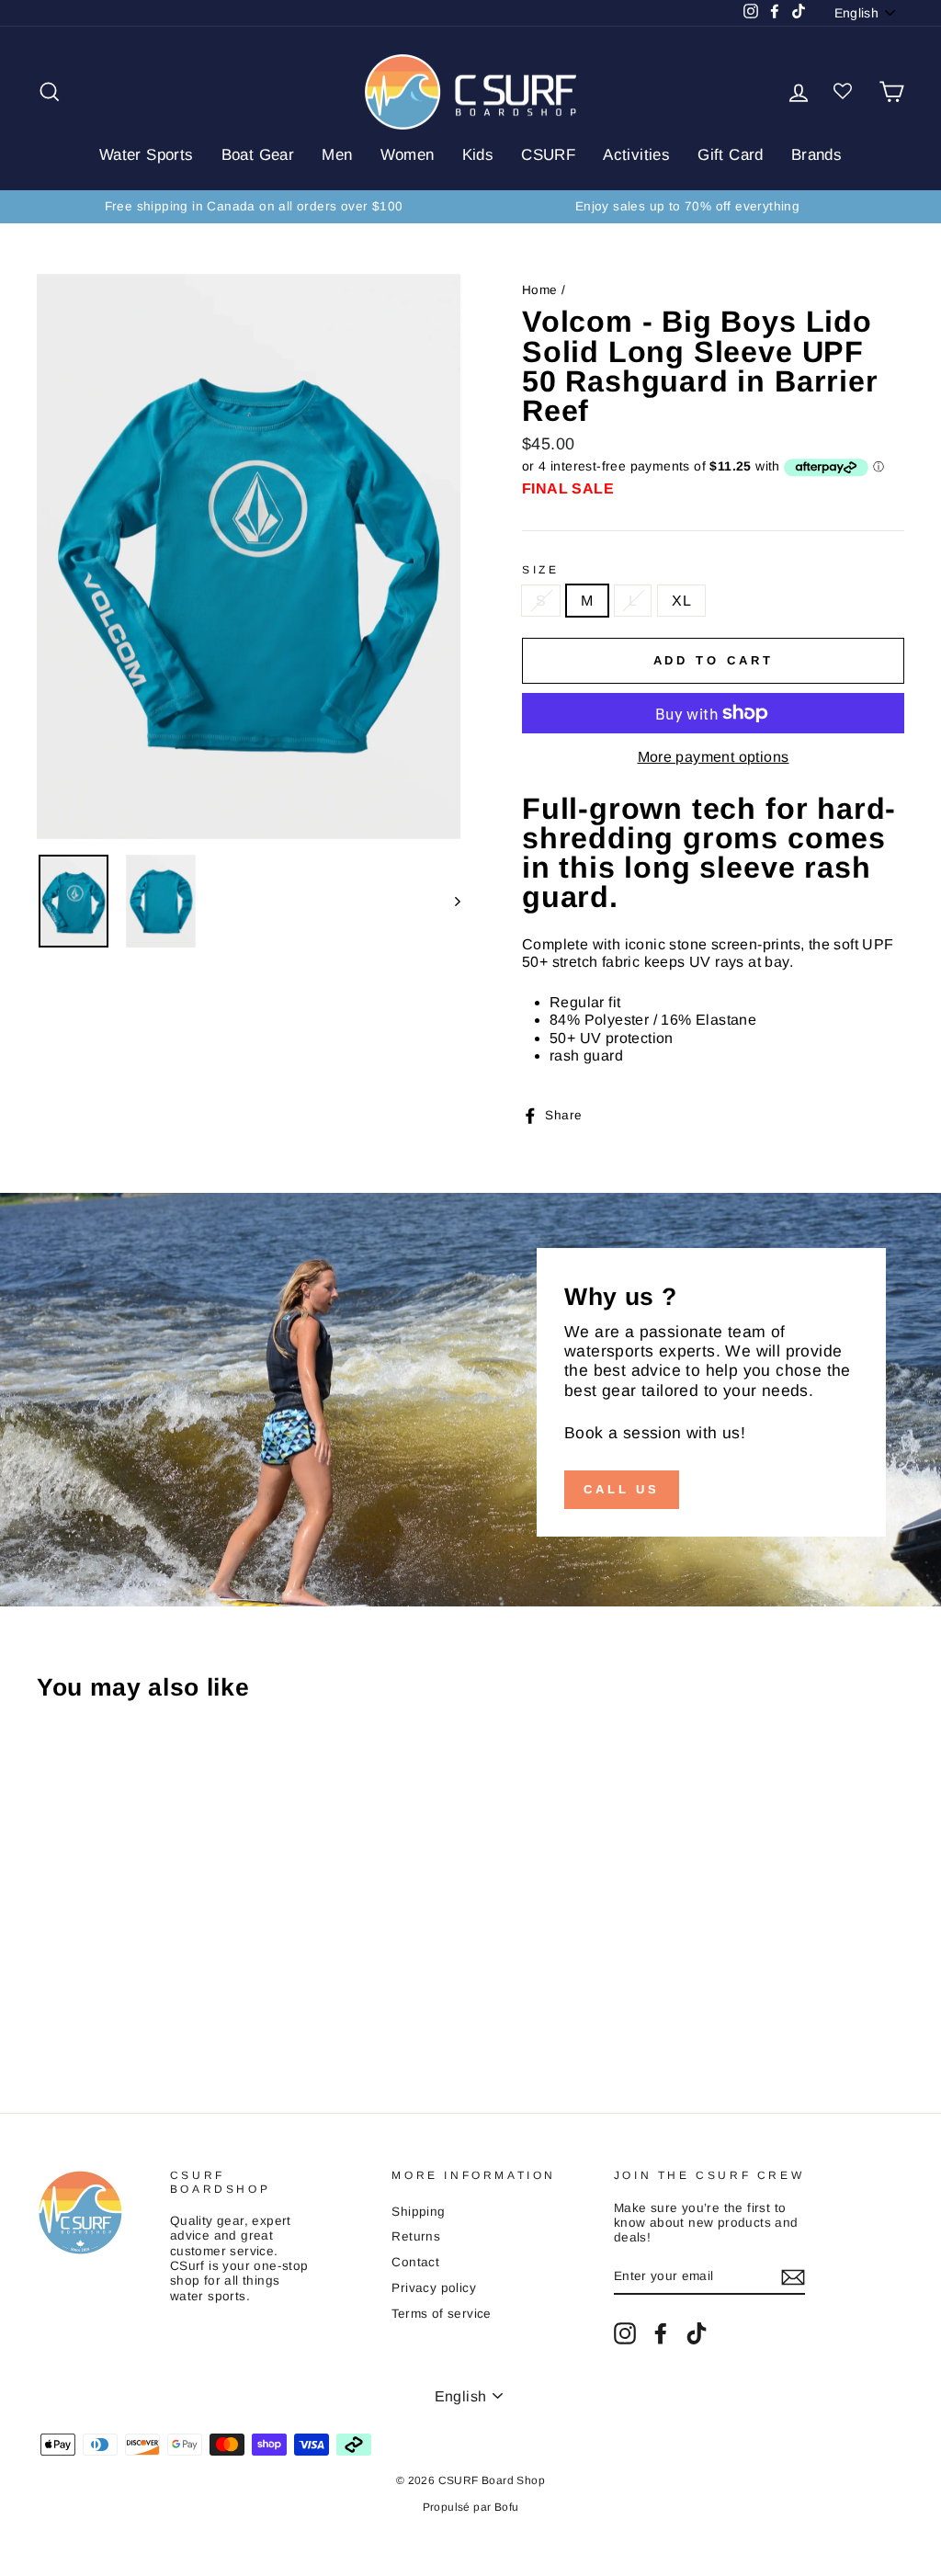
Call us (622, 1489)
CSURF (548, 155)
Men (337, 155)
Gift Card (731, 155)
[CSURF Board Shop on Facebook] (661, 2333)
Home (540, 290)
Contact (415, 2262)
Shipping (418, 2212)
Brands (816, 155)
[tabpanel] (713, 929)
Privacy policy (434, 2288)
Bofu (507, 2507)
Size (540, 570)
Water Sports (147, 155)
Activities (636, 155)
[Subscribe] (793, 2277)
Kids (478, 155)
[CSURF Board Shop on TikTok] (697, 2333)
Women (408, 155)
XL (681, 601)
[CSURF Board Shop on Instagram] (625, 2333)
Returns (416, 2236)
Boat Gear (258, 155)
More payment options (714, 757)
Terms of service (441, 2314)
